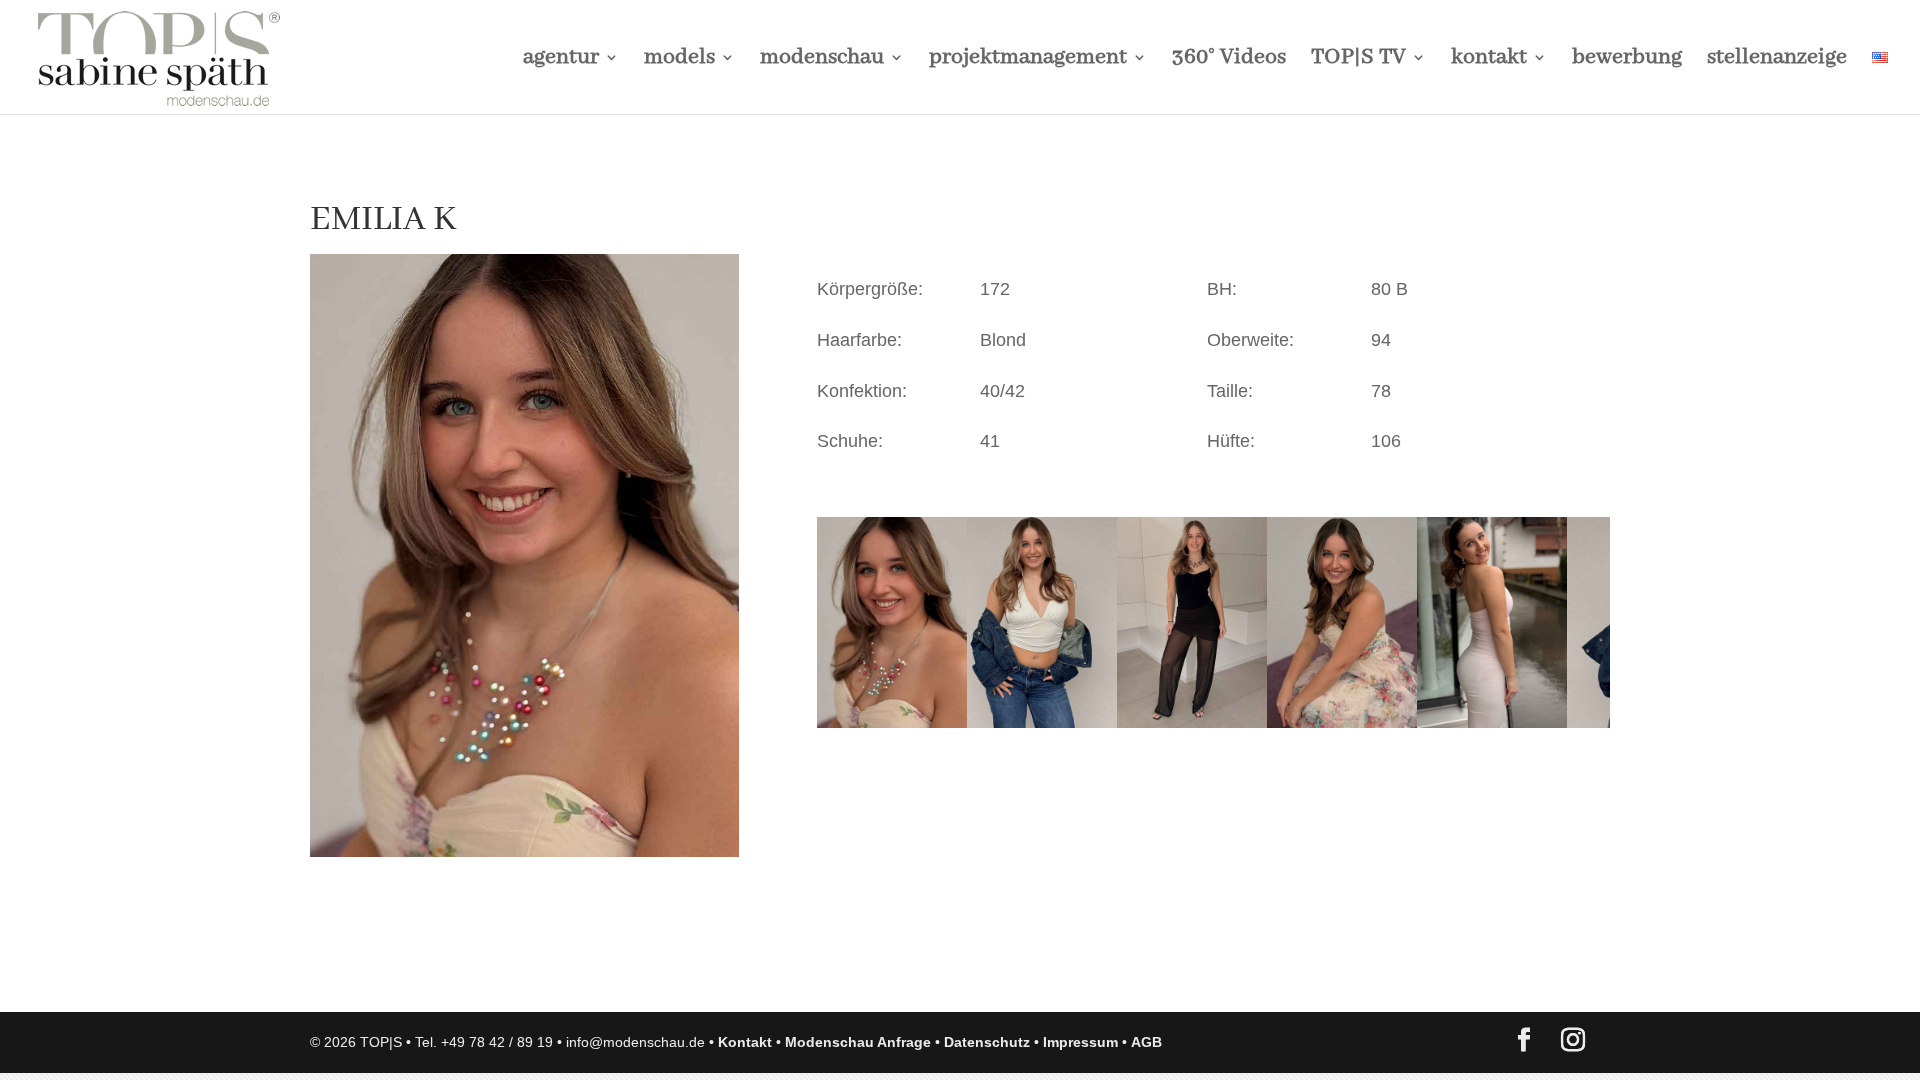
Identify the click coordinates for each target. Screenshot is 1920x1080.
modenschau (822, 60)
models (679, 60)
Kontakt (745, 1042)
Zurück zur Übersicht (424, 977)
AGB (1146, 1042)
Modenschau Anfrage (858, 1042)
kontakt (1489, 60)
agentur (561, 60)
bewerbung (1627, 60)
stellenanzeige (1777, 60)
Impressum (1080, 1042)
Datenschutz (987, 1042)
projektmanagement (1028, 60)
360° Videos (1229, 60)
